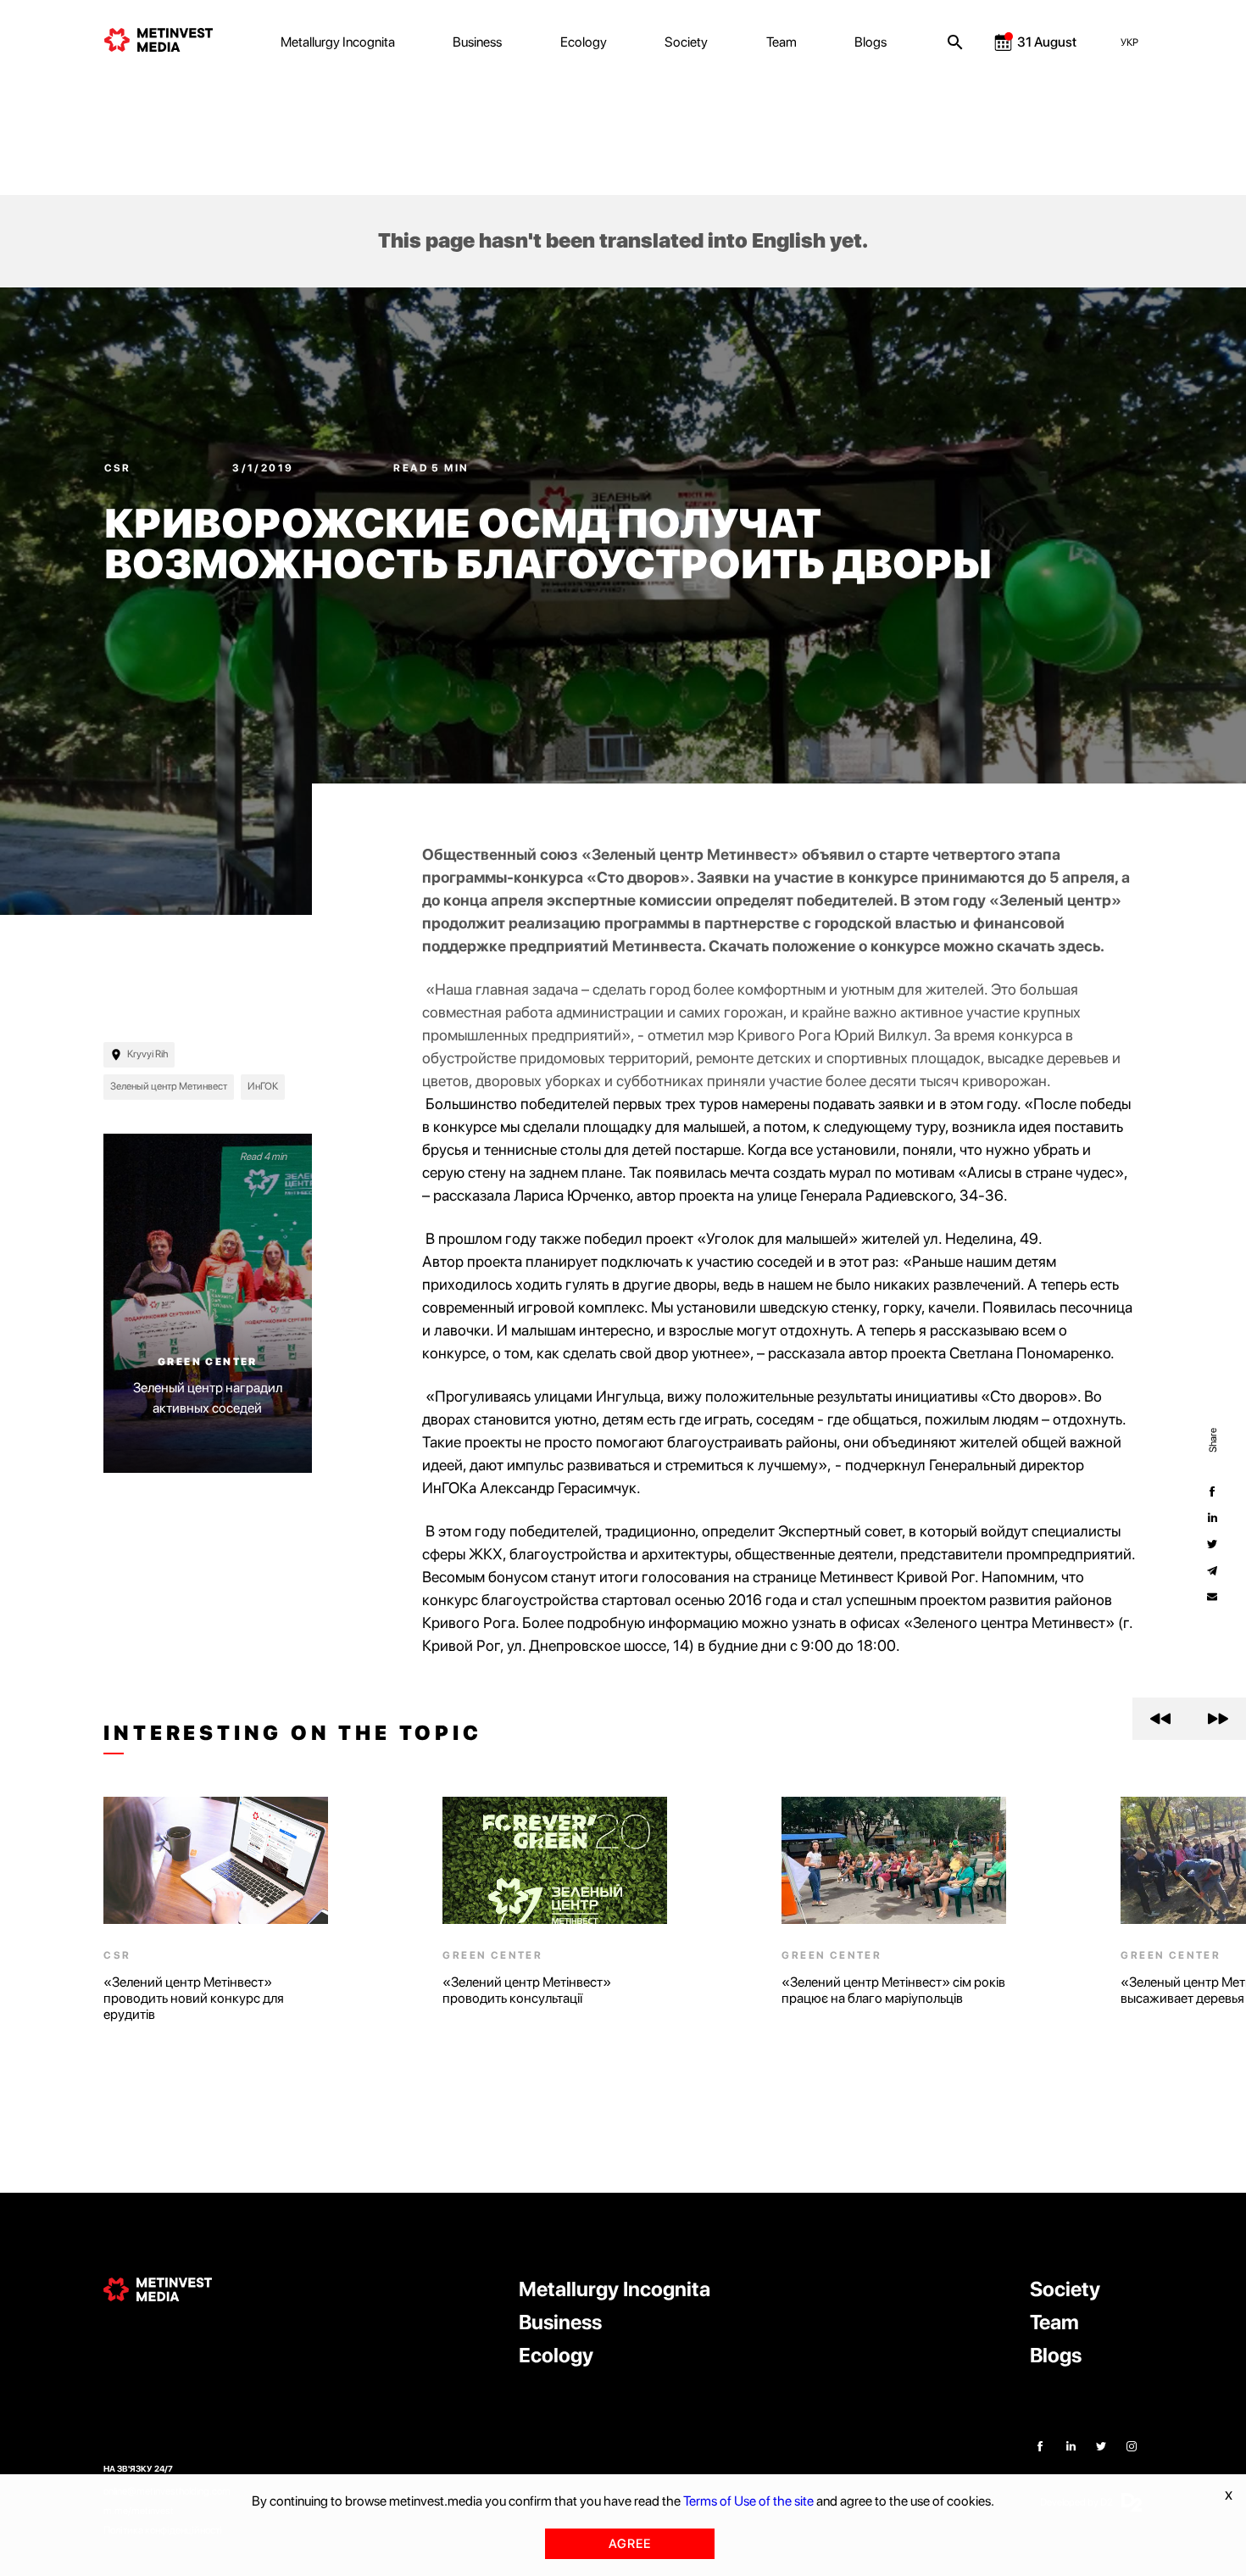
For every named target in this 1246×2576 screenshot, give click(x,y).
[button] (1161, 1719)
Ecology (584, 42)
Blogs (871, 42)
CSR (120, 468)
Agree (630, 2544)
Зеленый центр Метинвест (169, 1086)
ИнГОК (263, 1086)
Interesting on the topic (292, 1733)
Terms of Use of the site (748, 2501)
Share (1212, 1439)
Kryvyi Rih (147, 1054)
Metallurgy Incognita (338, 42)
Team (782, 42)
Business (477, 42)
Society (686, 42)
